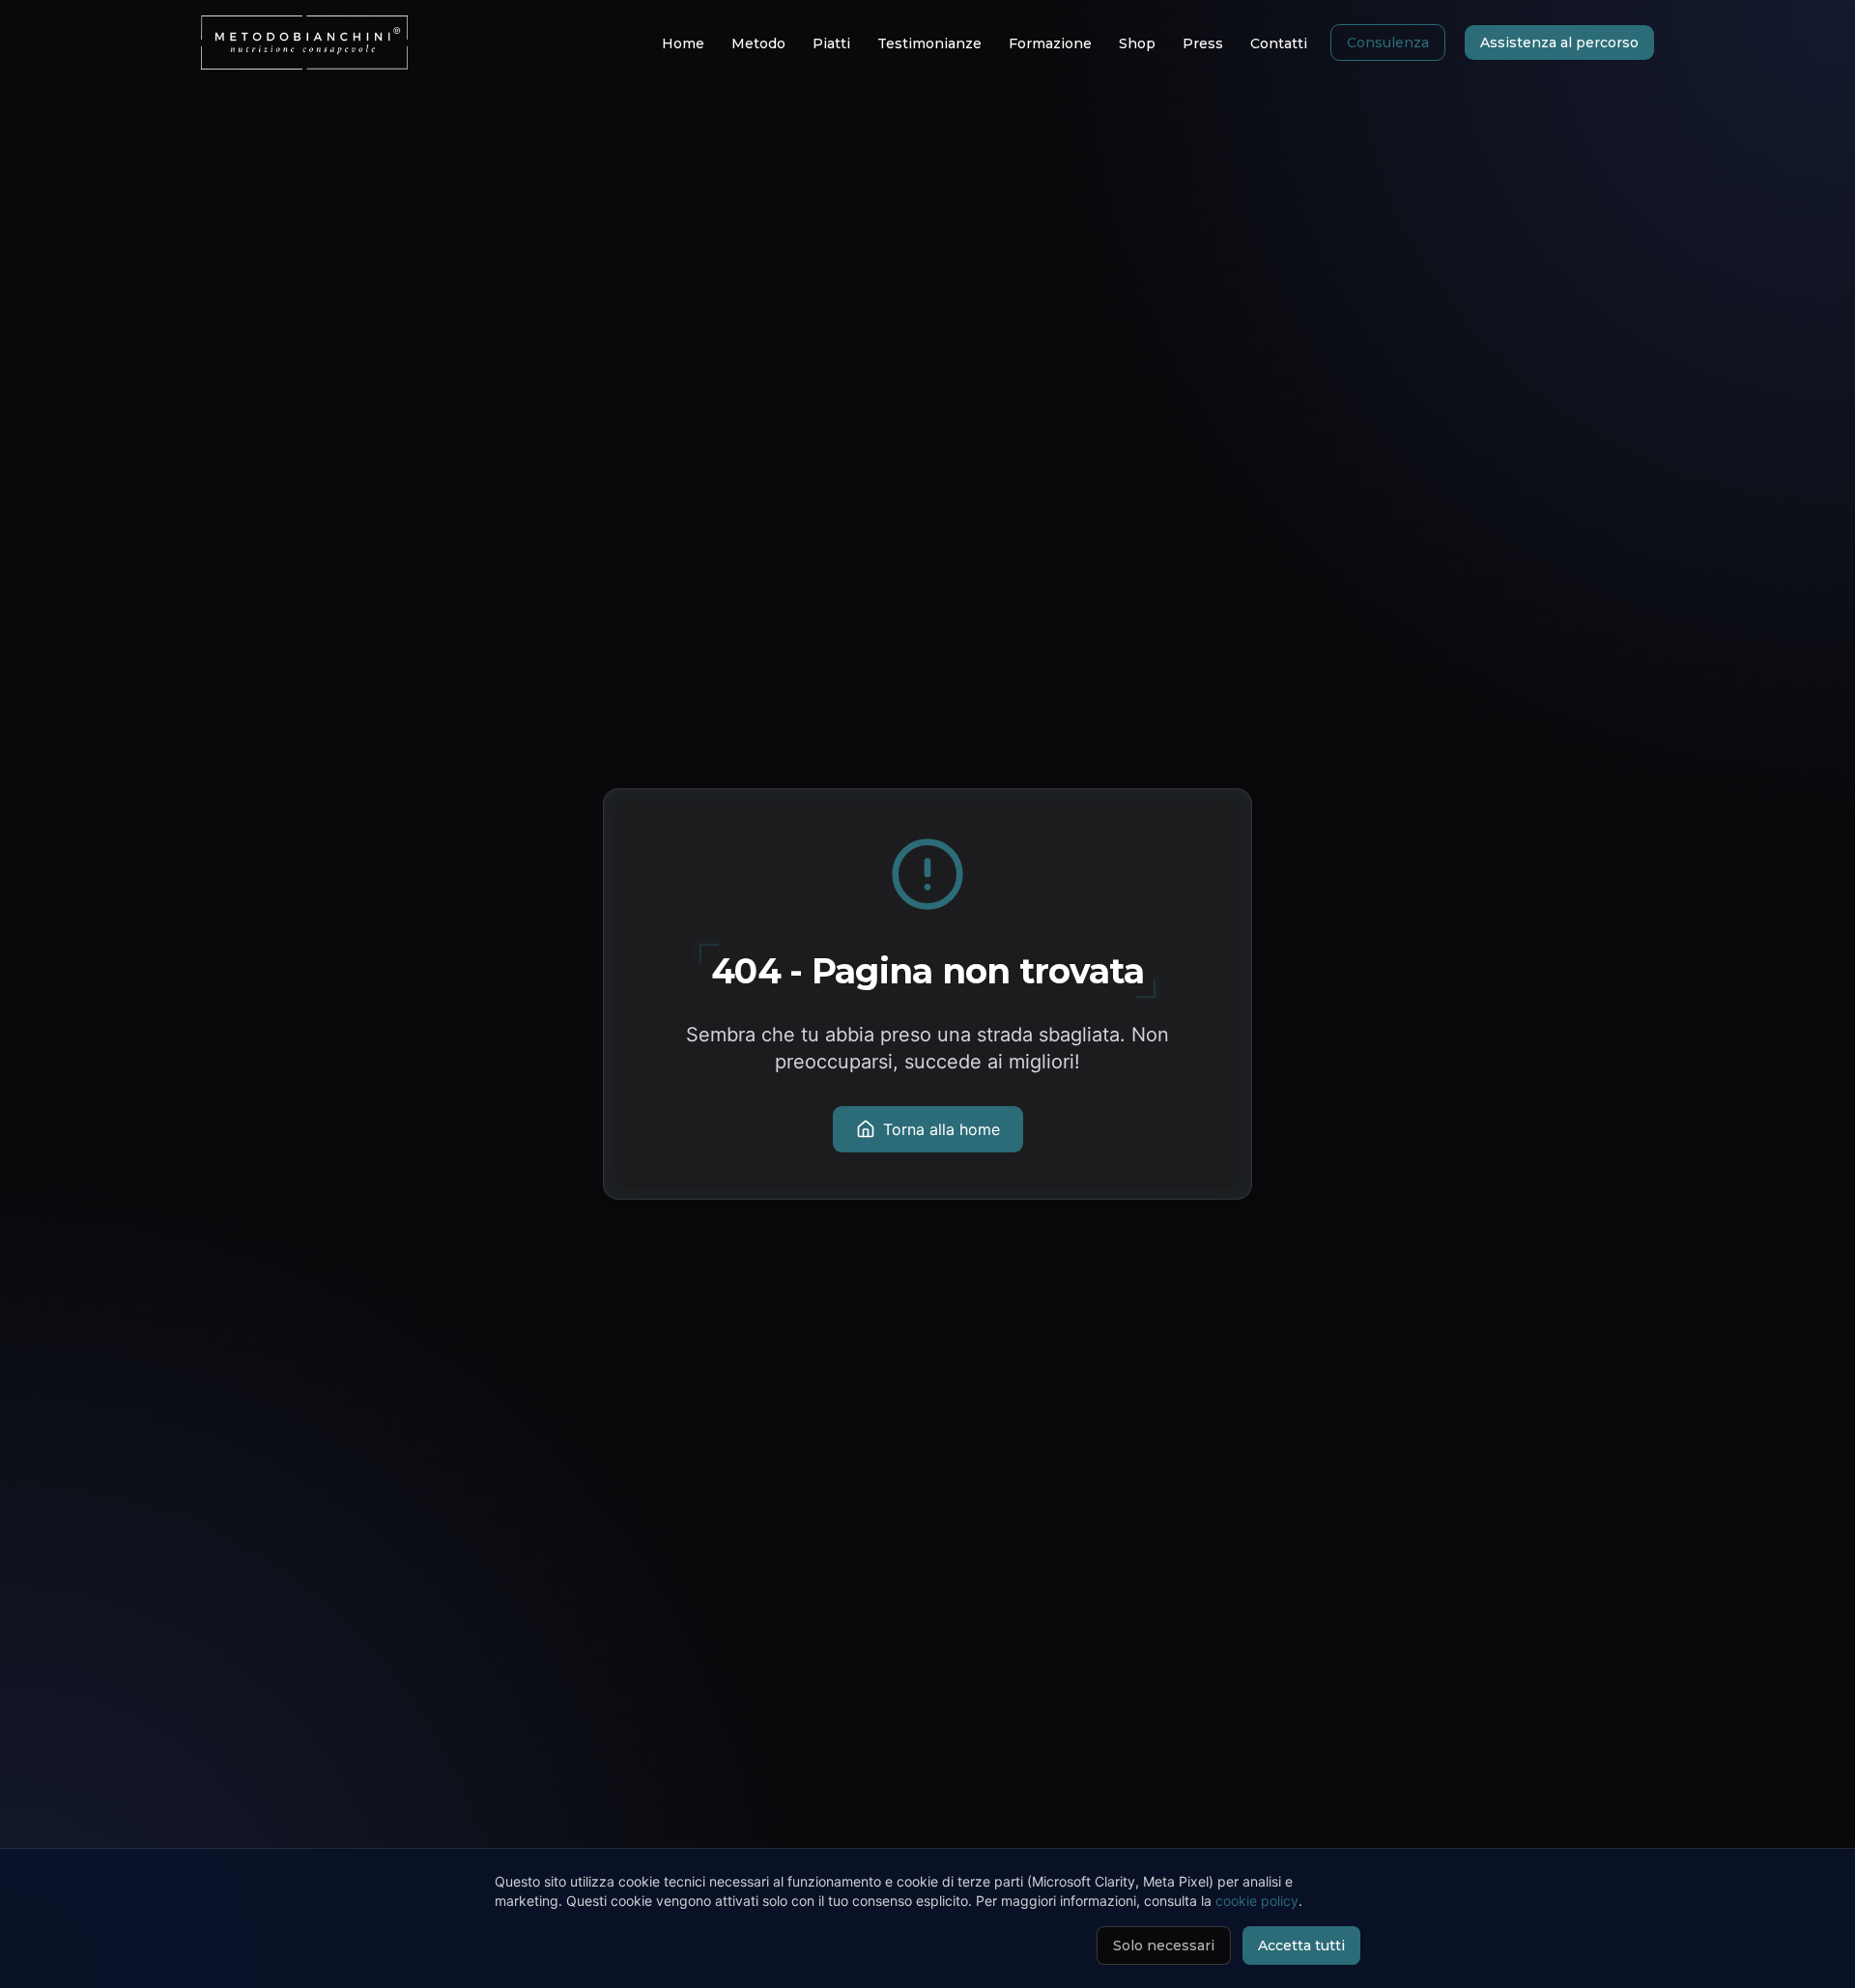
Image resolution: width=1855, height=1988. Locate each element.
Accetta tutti (1301, 1945)
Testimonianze (929, 43)
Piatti (831, 43)
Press (1203, 43)
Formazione (1050, 43)
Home (683, 43)
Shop (1137, 43)
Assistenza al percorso (1559, 43)
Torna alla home (942, 1129)
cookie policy (1257, 1901)
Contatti (1279, 43)
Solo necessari (1164, 1945)
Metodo (758, 43)
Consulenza (1388, 43)
